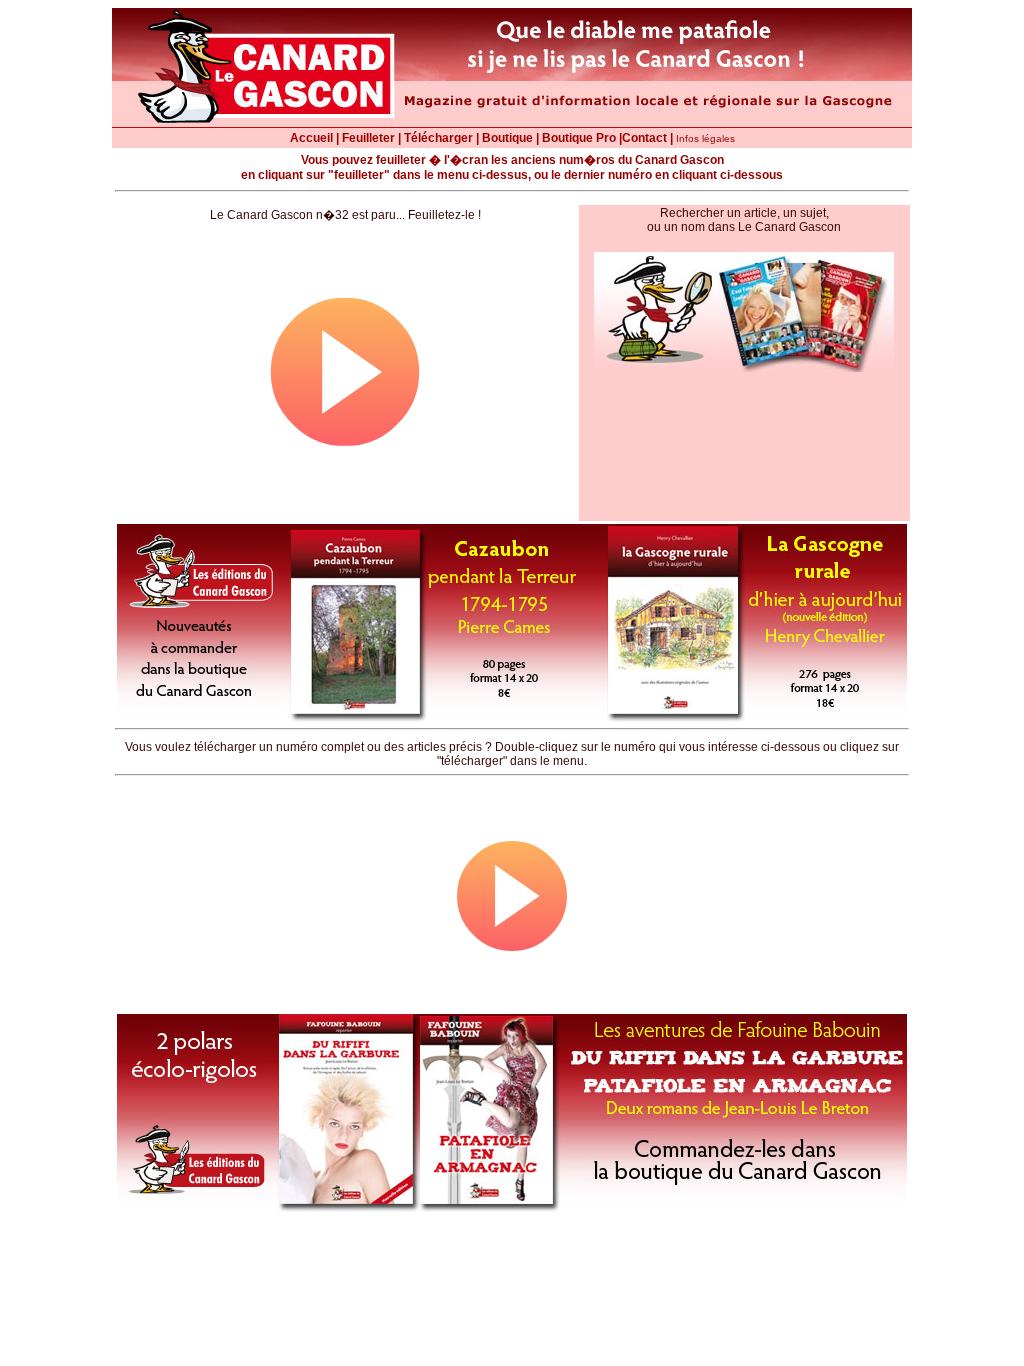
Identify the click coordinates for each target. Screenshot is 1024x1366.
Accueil (311, 138)
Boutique (507, 138)
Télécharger (438, 138)
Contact (644, 138)
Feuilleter (368, 138)
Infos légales (705, 138)
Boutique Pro (579, 138)
